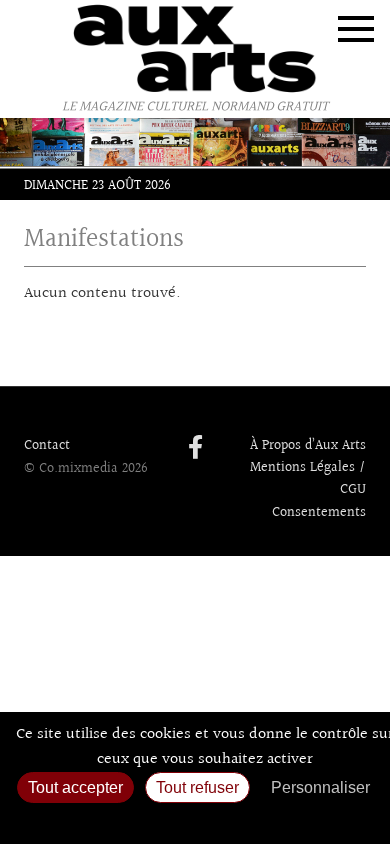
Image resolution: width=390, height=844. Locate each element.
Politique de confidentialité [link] (195, 819)
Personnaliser (320, 787)
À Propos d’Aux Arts (308, 446)
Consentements (319, 513)
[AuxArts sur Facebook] (195, 449)
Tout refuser (197, 787)
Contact (47, 446)
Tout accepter (75, 787)
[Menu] (356, 29)
